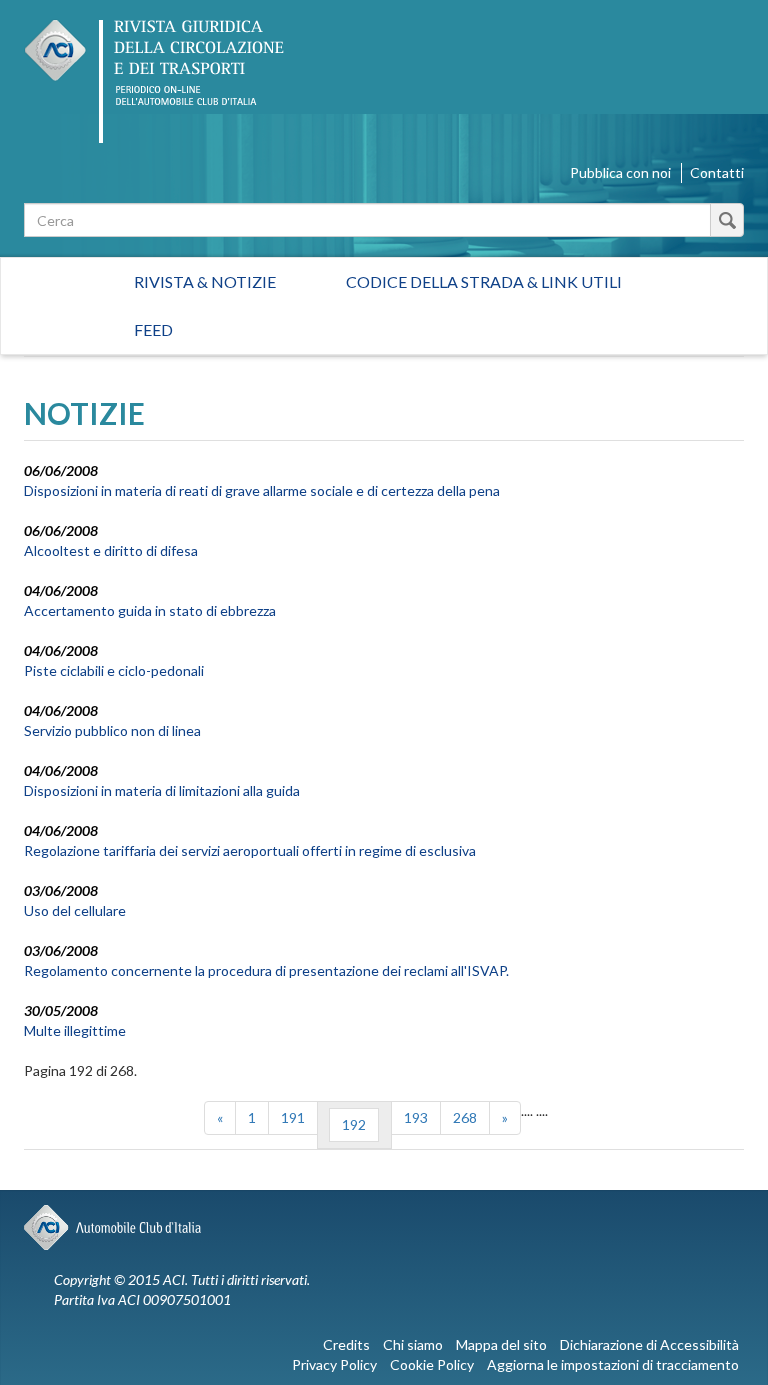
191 (293, 1117)
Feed (153, 329)
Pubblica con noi (620, 172)
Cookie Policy (432, 1364)
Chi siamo (413, 1344)
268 (465, 1117)
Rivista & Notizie (205, 281)
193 (416, 1117)
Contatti (717, 172)
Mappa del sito (501, 1344)
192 (354, 1124)
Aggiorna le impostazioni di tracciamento (613, 1364)
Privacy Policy (334, 1364)
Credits (346, 1344)
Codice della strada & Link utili (484, 281)
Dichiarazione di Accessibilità (649, 1344)
